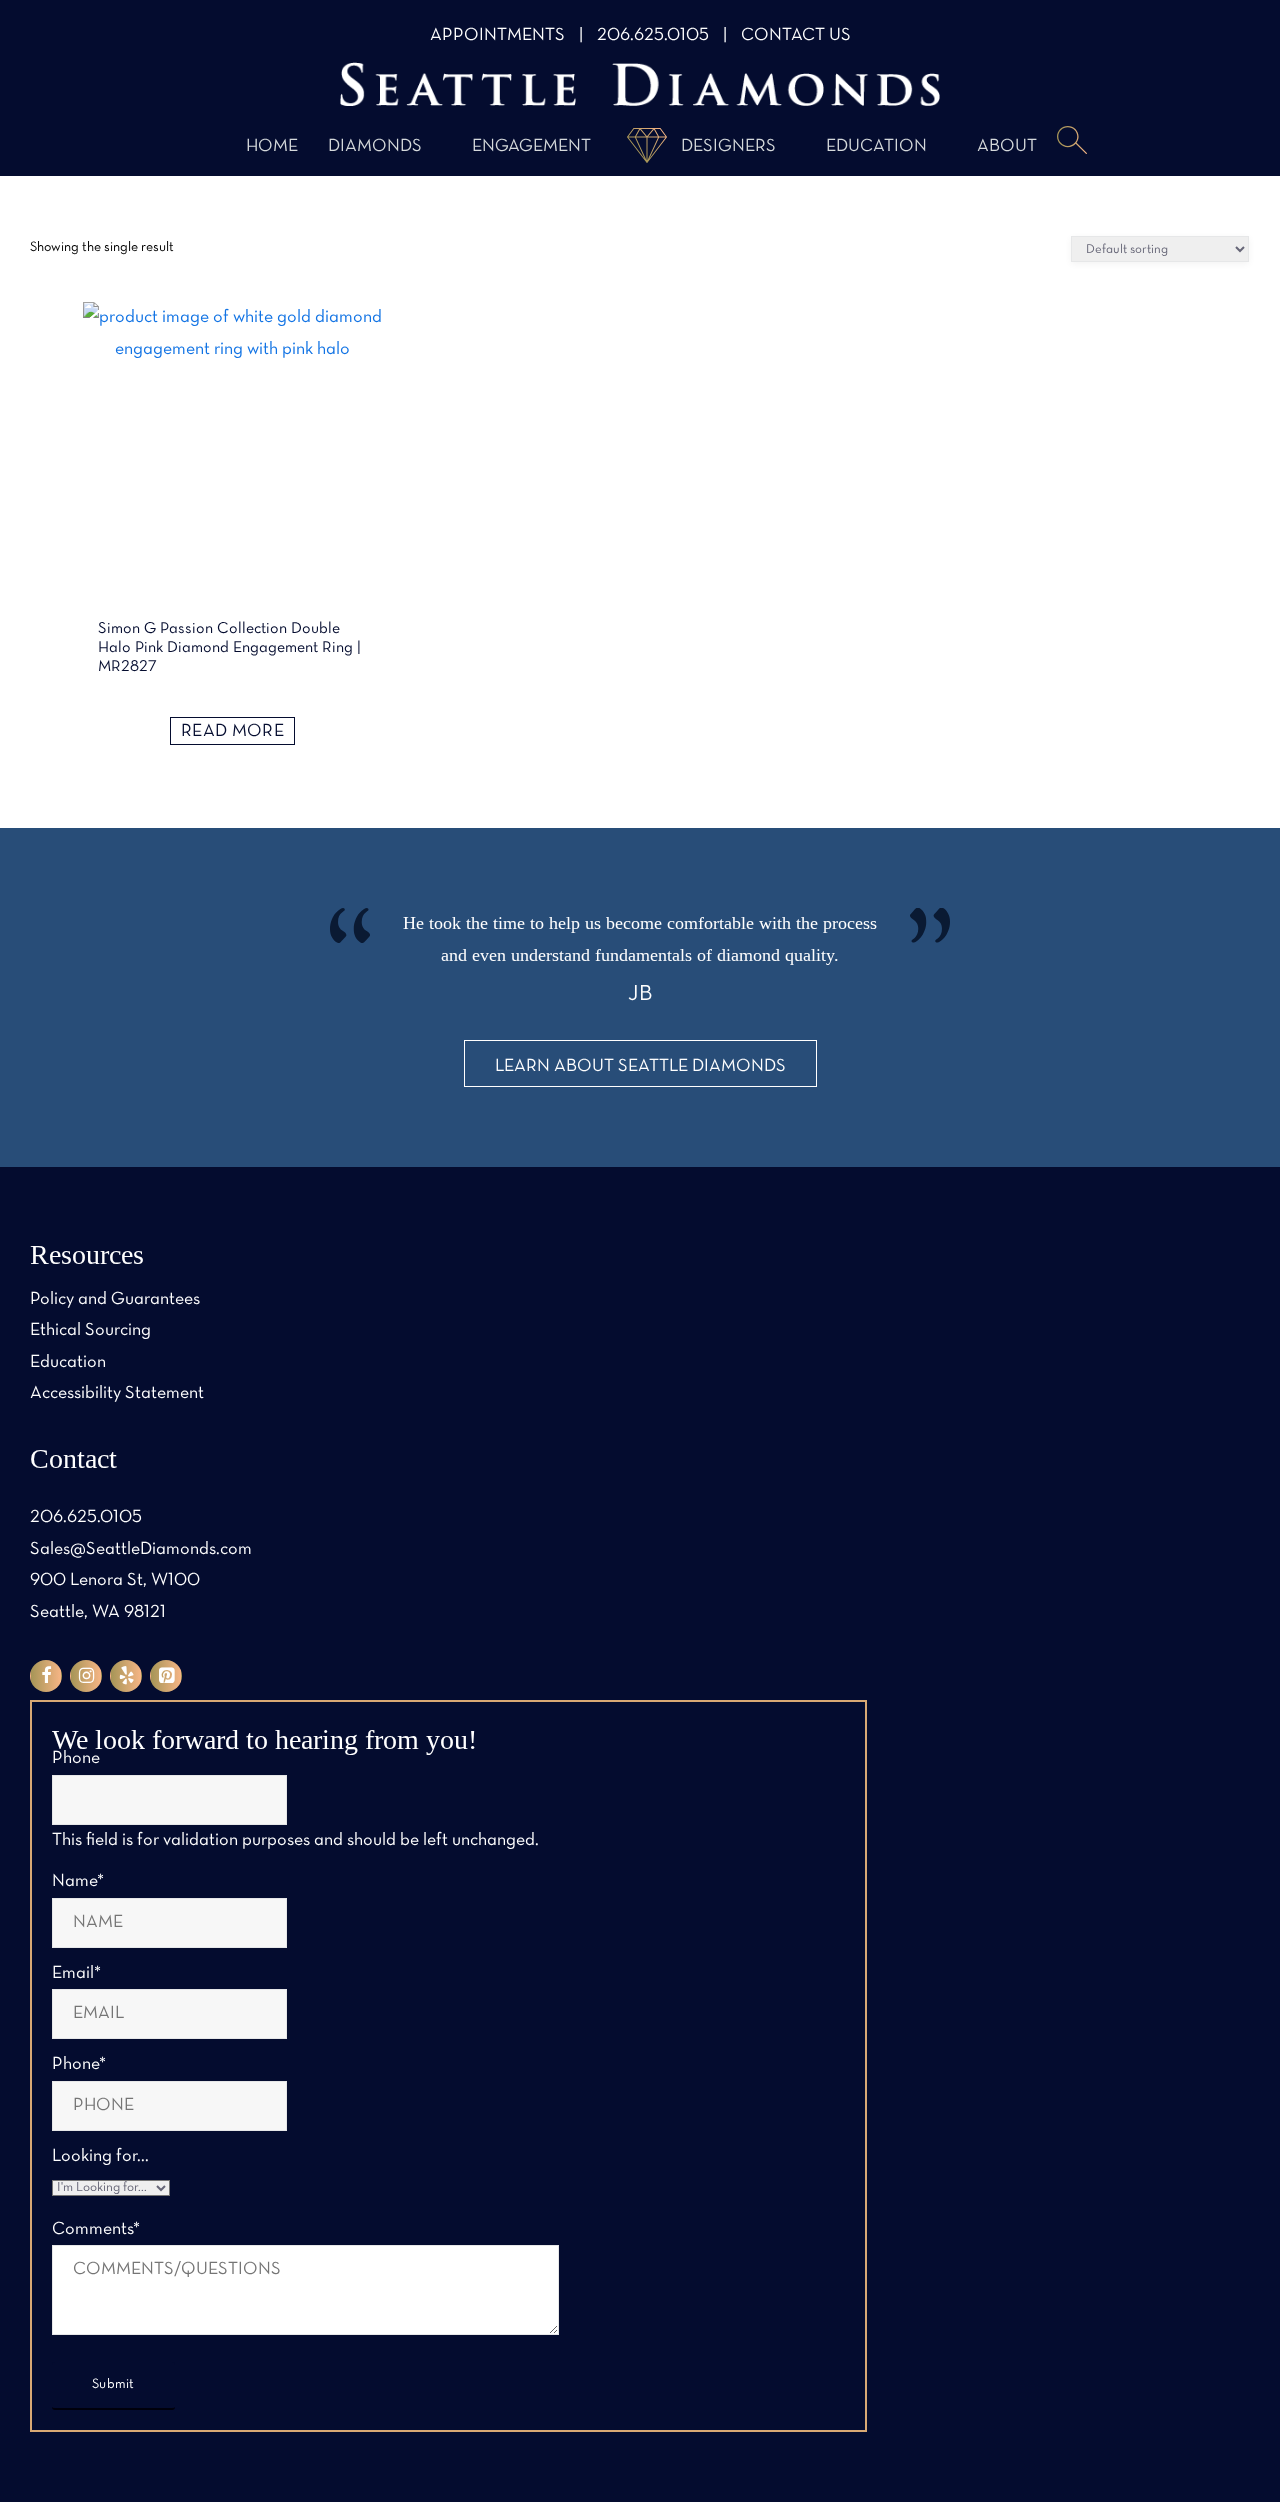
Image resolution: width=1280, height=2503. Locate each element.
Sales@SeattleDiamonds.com (141, 1549)
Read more (232, 731)
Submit (113, 2384)
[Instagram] (86, 1676)
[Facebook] (46, 1676)
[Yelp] (126, 1676)
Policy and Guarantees (115, 1299)
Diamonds (375, 146)
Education (876, 146)
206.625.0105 (653, 35)
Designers (728, 146)
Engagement (531, 146)
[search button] (1072, 142)
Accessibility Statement (117, 1393)
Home (272, 146)
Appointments (497, 35)
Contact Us (796, 35)
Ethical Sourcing (90, 1330)
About (1007, 146)
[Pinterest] (166, 1676)
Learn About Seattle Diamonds (640, 1066)
